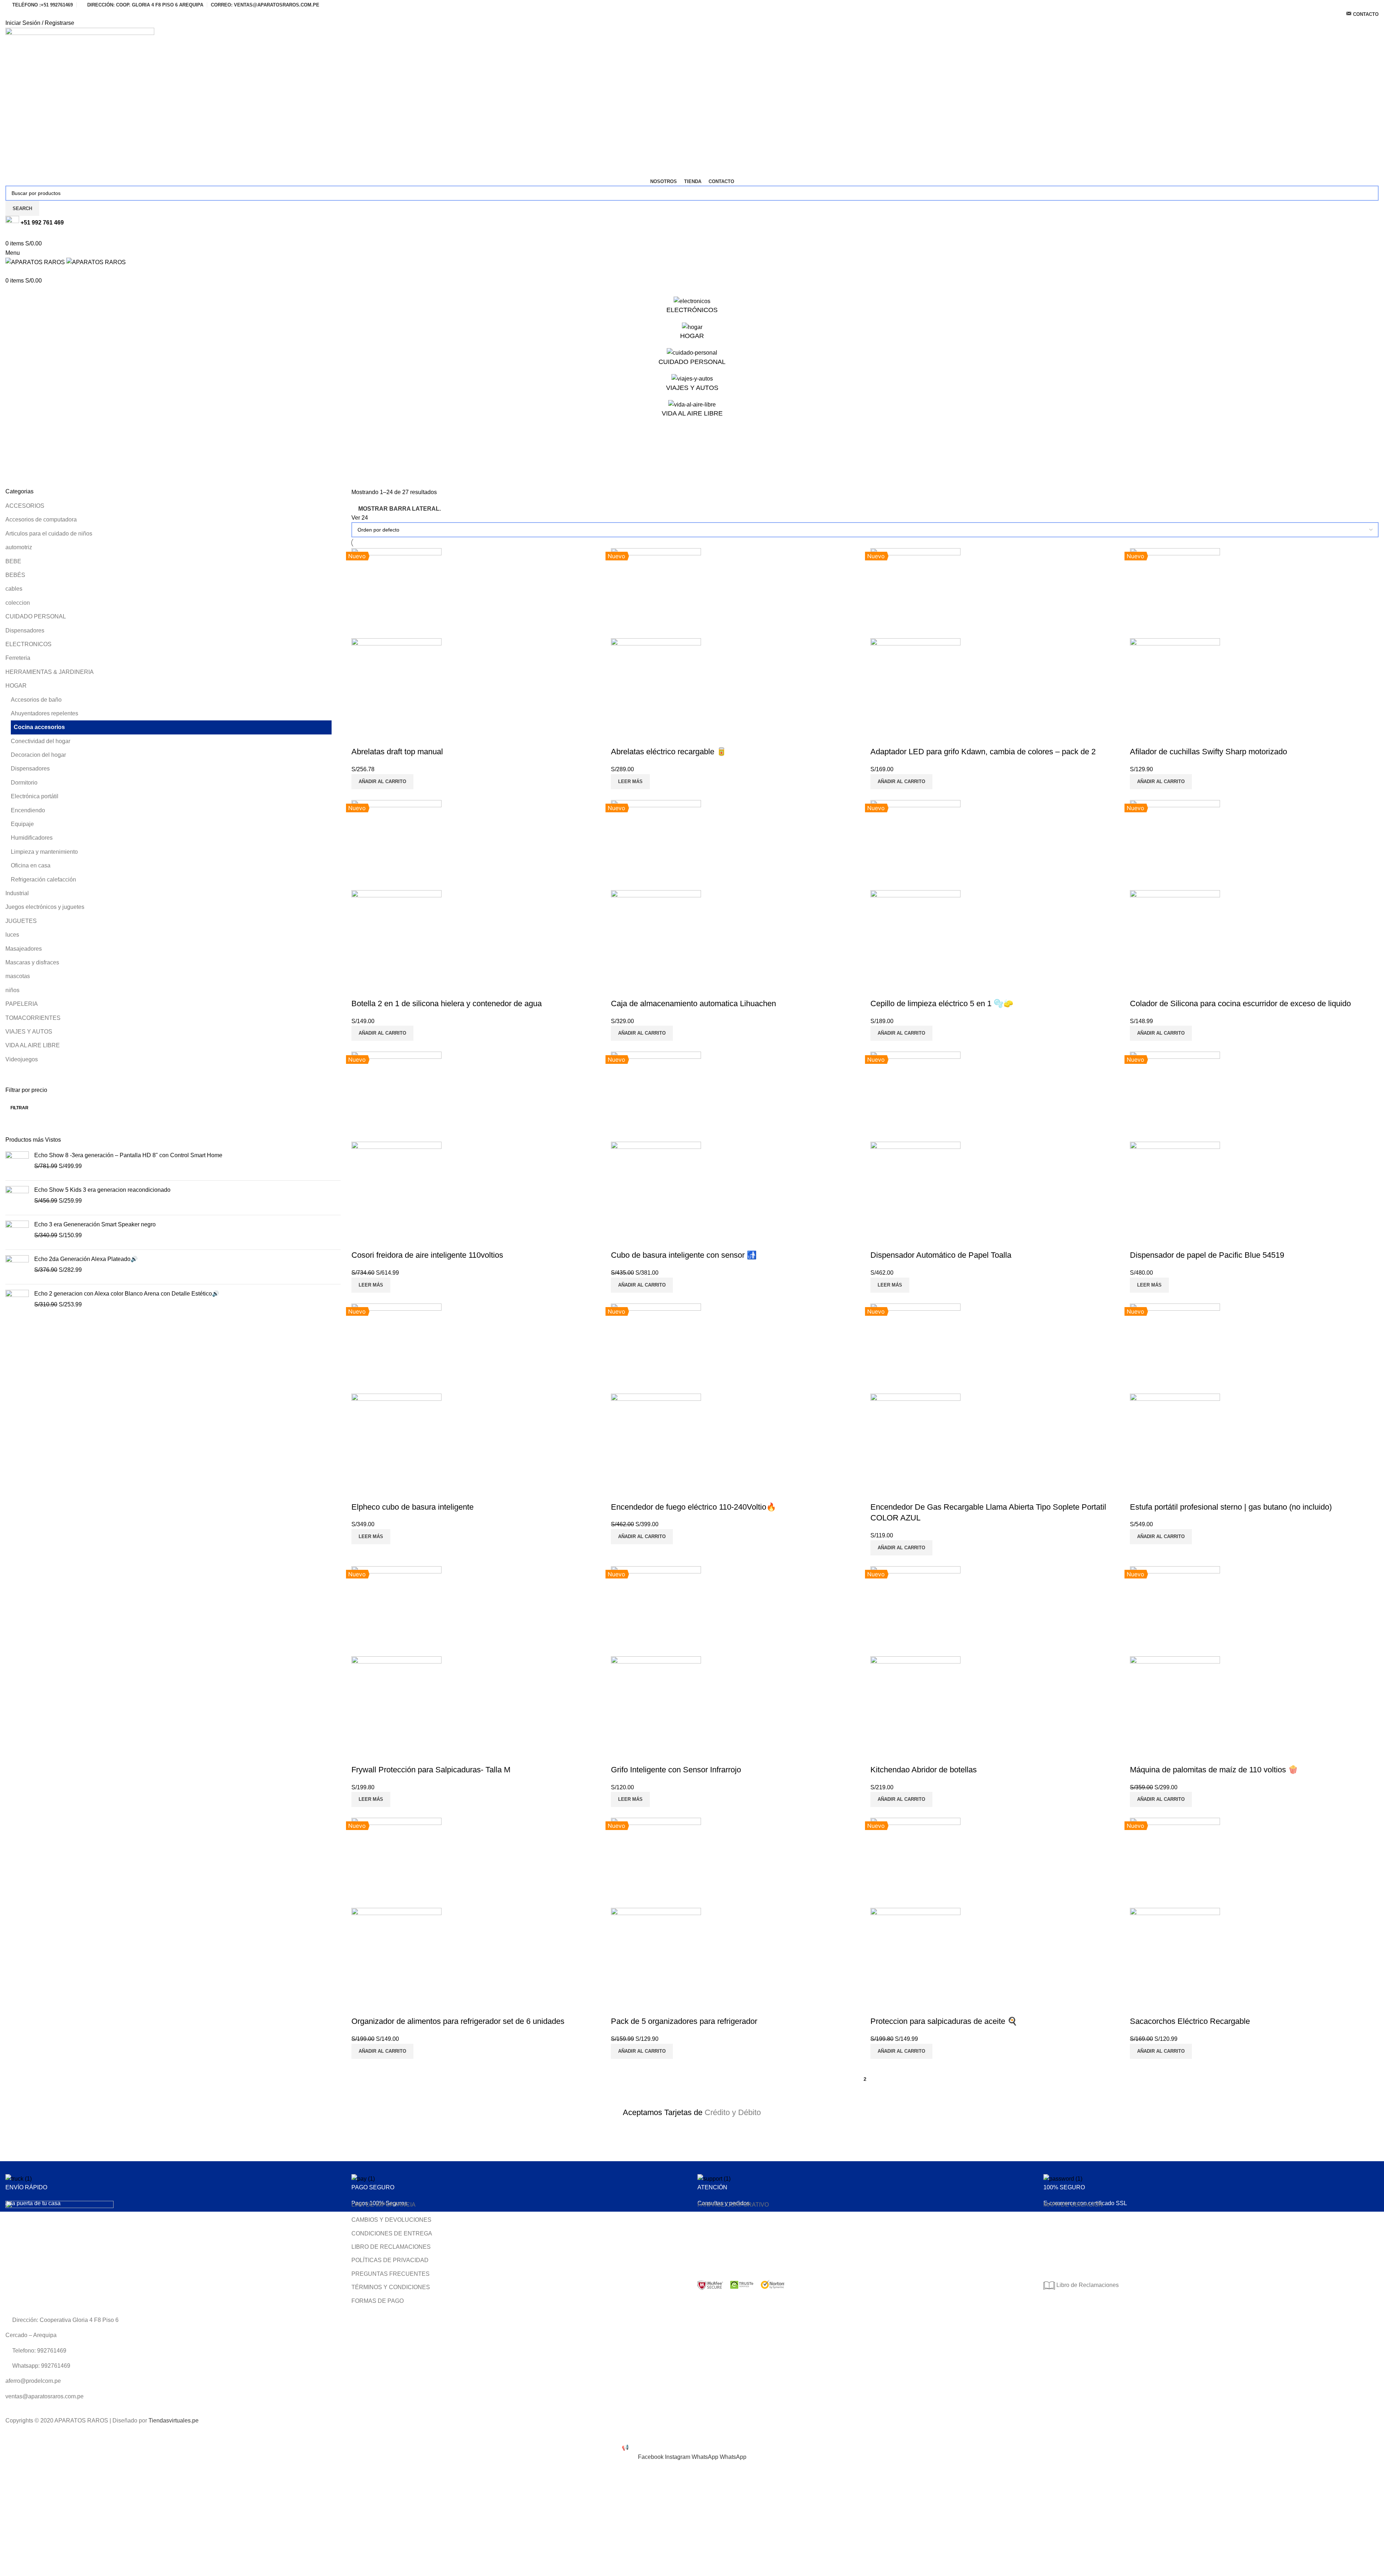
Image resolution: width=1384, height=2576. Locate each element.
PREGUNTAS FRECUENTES (391, 2274)
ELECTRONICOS (28, 644)
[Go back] (14, 445)
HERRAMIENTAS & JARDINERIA (50, 672)
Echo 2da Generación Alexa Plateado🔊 (86, 1259)
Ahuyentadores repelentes (45, 713)
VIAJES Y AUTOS (29, 1032)
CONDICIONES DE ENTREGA (392, 2233)
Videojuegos (22, 1059)
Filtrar (19, 1108)
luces (12, 935)
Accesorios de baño (36, 700)
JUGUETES (21, 921)
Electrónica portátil (35, 796)
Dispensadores (25, 630)
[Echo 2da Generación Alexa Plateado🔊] (17, 1267)
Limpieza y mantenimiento (44, 852)
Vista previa (360, 737)
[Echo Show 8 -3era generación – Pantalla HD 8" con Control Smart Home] (17, 1163)
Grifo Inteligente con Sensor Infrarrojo (676, 1770)
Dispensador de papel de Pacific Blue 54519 (1207, 1255)
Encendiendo (28, 810)
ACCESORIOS (25, 506)
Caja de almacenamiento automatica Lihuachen (693, 1003)
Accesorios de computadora (41, 519)
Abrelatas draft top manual (397, 752)
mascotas (18, 976)
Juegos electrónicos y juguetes (45, 907)
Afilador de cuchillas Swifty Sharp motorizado (1208, 752)
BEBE (13, 561)
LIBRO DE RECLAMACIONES (391, 2247)
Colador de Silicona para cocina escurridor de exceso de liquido (1240, 1003)
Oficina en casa (31, 865)
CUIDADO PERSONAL (36, 616)
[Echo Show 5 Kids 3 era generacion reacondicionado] (17, 1198)
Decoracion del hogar (38, 755)
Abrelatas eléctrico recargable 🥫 (669, 752)
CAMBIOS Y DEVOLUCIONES (391, 2220)
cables (14, 589)
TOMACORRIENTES (33, 1018)
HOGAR (16, 686)
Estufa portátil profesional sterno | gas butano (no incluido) (1231, 1507)
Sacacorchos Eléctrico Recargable (1190, 2021)
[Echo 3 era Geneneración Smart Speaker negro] (17, 1232)
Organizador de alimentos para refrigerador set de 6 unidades (458, 2021)
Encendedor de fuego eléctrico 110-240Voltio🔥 (693, 1507)
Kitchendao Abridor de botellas (924, 1770)
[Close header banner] (9, 2434)
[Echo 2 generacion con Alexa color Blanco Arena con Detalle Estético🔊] (17, 1302)
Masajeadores (24, 949)
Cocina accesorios (39, 727)
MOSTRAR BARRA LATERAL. (400, 509)
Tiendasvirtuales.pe (174, 2420)
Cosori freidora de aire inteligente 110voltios (427, 1255)
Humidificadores (32, 838)
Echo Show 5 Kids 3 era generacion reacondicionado (102, 1190)
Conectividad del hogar (41, 741)
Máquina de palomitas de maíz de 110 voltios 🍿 (1214, 1770)
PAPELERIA (22, 1004)
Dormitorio (24, 783)
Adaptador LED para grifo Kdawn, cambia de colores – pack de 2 (983, 752)
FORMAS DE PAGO (378, 2301)
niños (12, 990)
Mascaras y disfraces (32, 962)
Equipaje (22, 824)
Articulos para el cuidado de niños (49, 534)
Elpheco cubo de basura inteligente (412, 1507)
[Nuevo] (396, 593)
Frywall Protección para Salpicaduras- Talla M (431, 1770)
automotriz (19, 547)
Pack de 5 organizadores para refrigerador (684, 2021)
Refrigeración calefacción (43, 880)
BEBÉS (15, 575)
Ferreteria (18, 658)
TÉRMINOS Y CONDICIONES (391, 2287)
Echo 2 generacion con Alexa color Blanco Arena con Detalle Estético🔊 (127, 1294)
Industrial (17, 893)
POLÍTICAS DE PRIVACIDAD (390, 2260)
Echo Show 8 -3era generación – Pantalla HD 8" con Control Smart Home (128, 1155)
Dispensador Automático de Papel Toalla (941, 1255)
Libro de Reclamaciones (1087, 2285)
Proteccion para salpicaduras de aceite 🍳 (944, 2021)
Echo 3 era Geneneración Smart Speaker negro (95, 1224)
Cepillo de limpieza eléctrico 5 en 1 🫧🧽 (942, 1003)
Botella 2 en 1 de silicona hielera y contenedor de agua (447, 1003)
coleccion (18, 603)
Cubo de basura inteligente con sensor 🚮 (684, 1255)
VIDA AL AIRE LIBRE (33, 1045)
